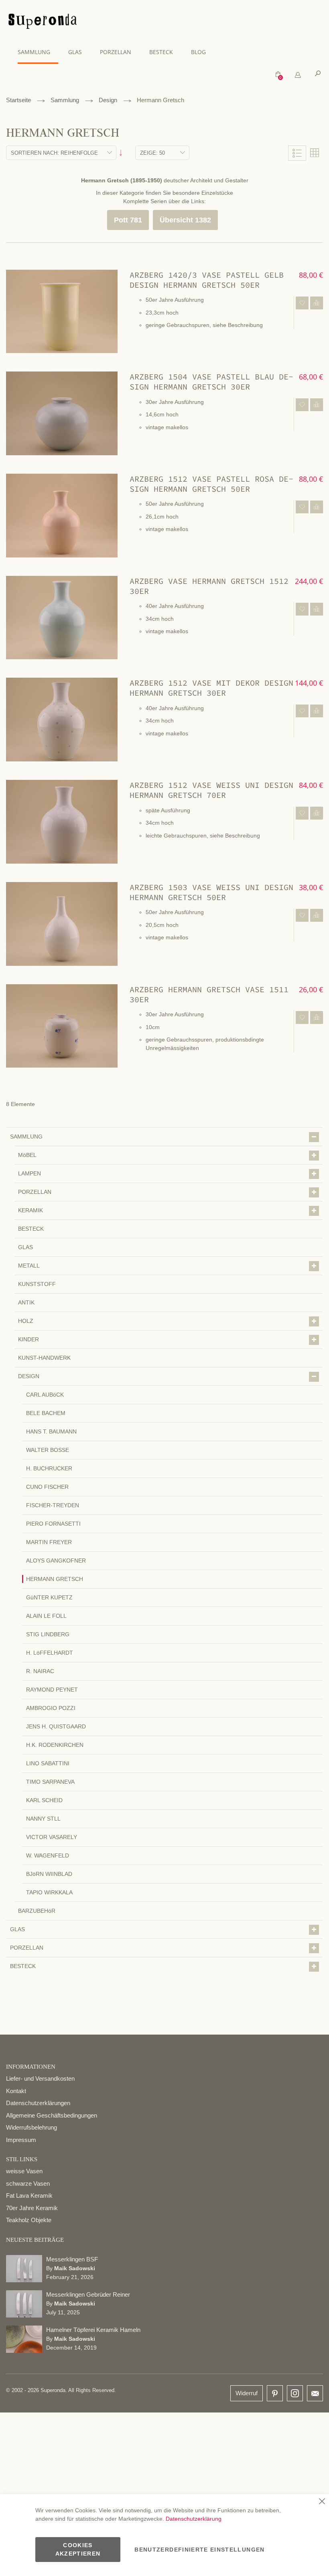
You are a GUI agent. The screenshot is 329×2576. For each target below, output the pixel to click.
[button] (302, 303)
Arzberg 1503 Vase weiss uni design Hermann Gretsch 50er (211, 892)
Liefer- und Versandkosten (40, 2078)
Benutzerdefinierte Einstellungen (199, 2550)
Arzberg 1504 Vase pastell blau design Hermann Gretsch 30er (211, 382)
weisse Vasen (24, 2171)
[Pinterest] (275, 2394)
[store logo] (43, 22)
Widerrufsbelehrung (31, 2127)
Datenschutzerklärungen (38, 2103)
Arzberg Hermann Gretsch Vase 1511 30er (209, 994)
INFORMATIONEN (31, 2067)
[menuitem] (38, 52)
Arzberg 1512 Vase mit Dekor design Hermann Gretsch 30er (211, 688)
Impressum (21, 2140)
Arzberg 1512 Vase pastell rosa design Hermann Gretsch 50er (211, 484)
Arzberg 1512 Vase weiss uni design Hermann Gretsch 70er (211, 790)
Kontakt (16, 2091)
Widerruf (247, 2393)
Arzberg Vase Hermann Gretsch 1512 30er (209, 586)
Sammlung (65, 100)
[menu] (164, 52)
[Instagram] (295, 2391)
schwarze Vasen (28, 2183)
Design (108, 100)
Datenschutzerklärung (194, 2519)
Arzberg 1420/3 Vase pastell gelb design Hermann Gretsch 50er (207, 280)
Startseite (18, 100)
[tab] (298, 75)
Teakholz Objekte (29, 2220)
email (315, 2393)
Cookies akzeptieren (78, 2549)
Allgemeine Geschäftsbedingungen (52, 2115)
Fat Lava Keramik (29, 2195)
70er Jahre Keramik (32, 2208)
